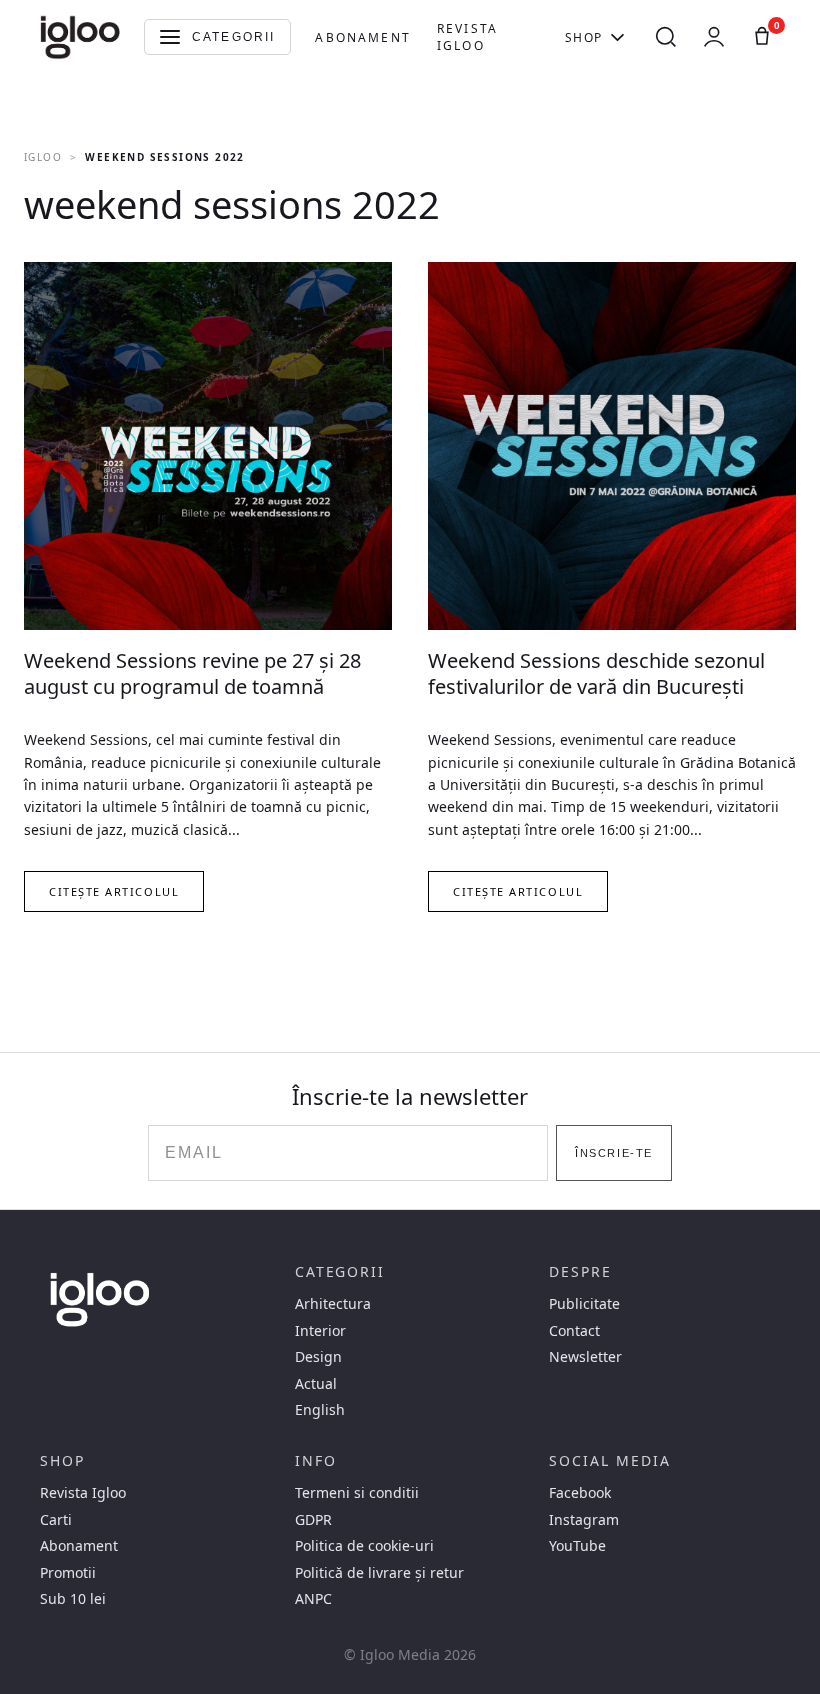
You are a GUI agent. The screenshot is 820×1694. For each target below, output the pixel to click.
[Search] (666, 37)
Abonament (362, 37)
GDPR (313, 1520)
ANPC (313, 1599)
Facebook (580, 1493)
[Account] (714, 37)
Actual (316, 1384)
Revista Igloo (467, 37)
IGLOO (43, 157)
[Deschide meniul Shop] (617, 37)
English (320, 1410)
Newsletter (585, 1357)
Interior (320, 1331)
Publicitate (584, 1304)
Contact (574, 1331)
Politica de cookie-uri (364, 1546)
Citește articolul (114, 891)
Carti (56, 1520)
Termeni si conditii (357, 1493)
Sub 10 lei (73, 1599)
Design (318, 1357)
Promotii (68, 1573)
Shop (584, 37)
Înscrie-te (613, 1153)
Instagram (584, 1520)
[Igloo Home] (80, 37)
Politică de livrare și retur (379, 1573)
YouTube (577, 1546)
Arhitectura (333, 1304)
